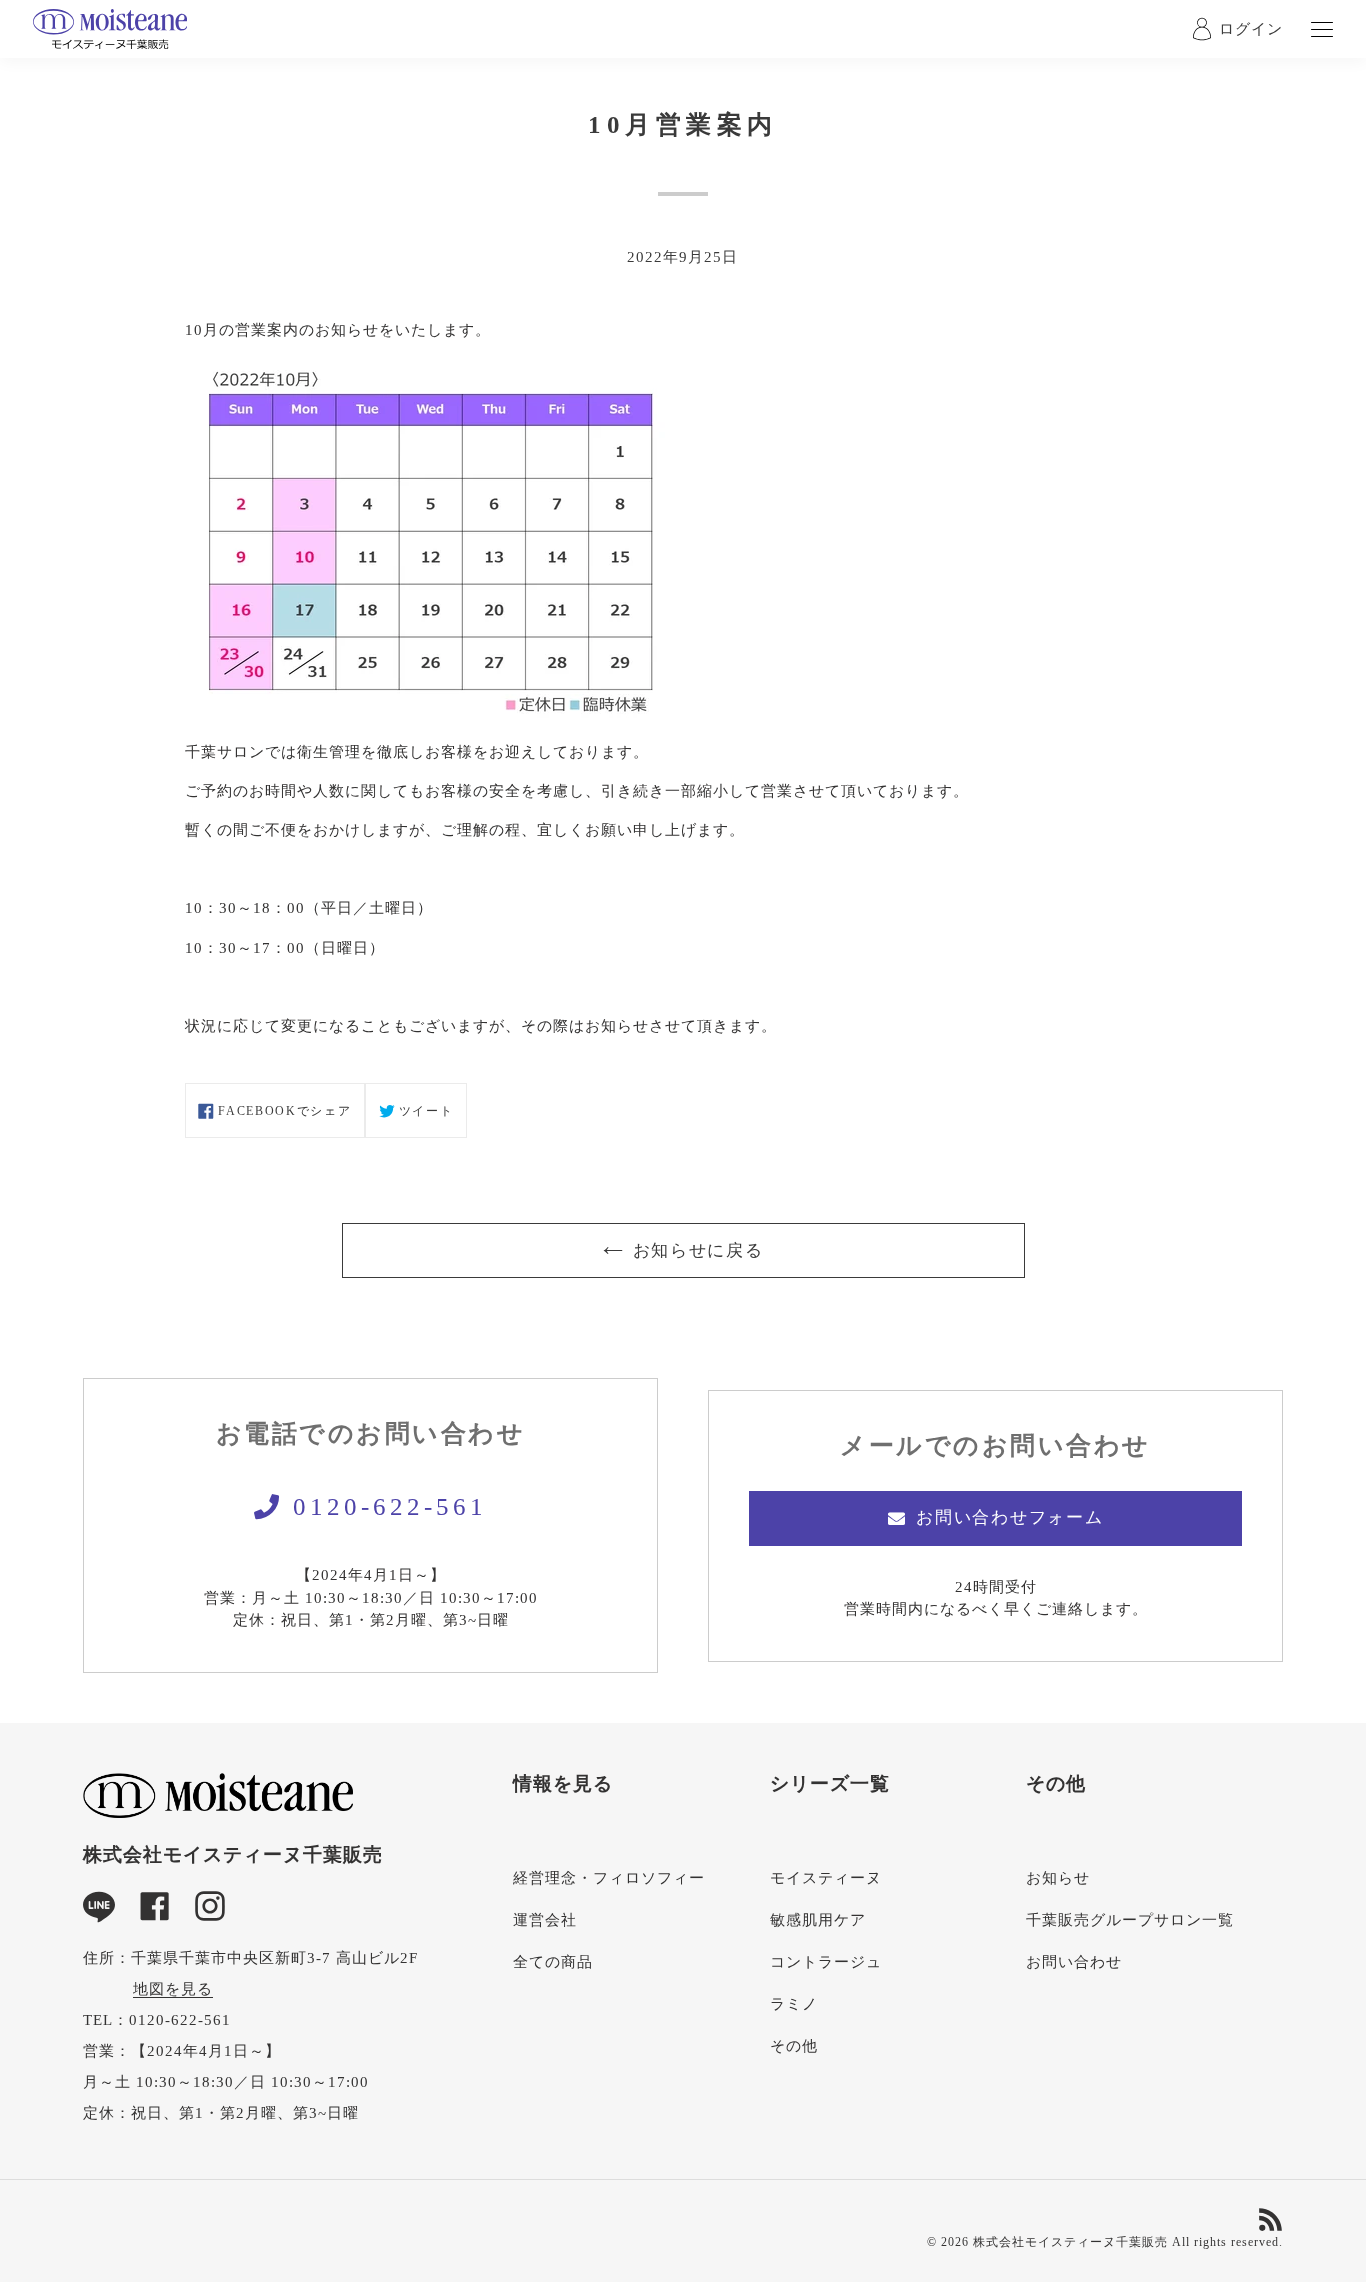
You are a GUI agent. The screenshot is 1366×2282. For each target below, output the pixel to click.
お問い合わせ (1074, 1962)
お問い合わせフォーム (1009, 1517)
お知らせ (1058, 1878)
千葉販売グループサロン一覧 (1130, 1920)
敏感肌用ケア (818, 1920)
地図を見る (173, 1989)
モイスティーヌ (826, 1878)
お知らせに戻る (698, 1250)
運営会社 (545, 1920)
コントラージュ (826, 1962)
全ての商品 (553, 1962)
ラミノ (794, 2004)
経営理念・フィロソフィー (609, 1878)
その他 (794, 2046)
